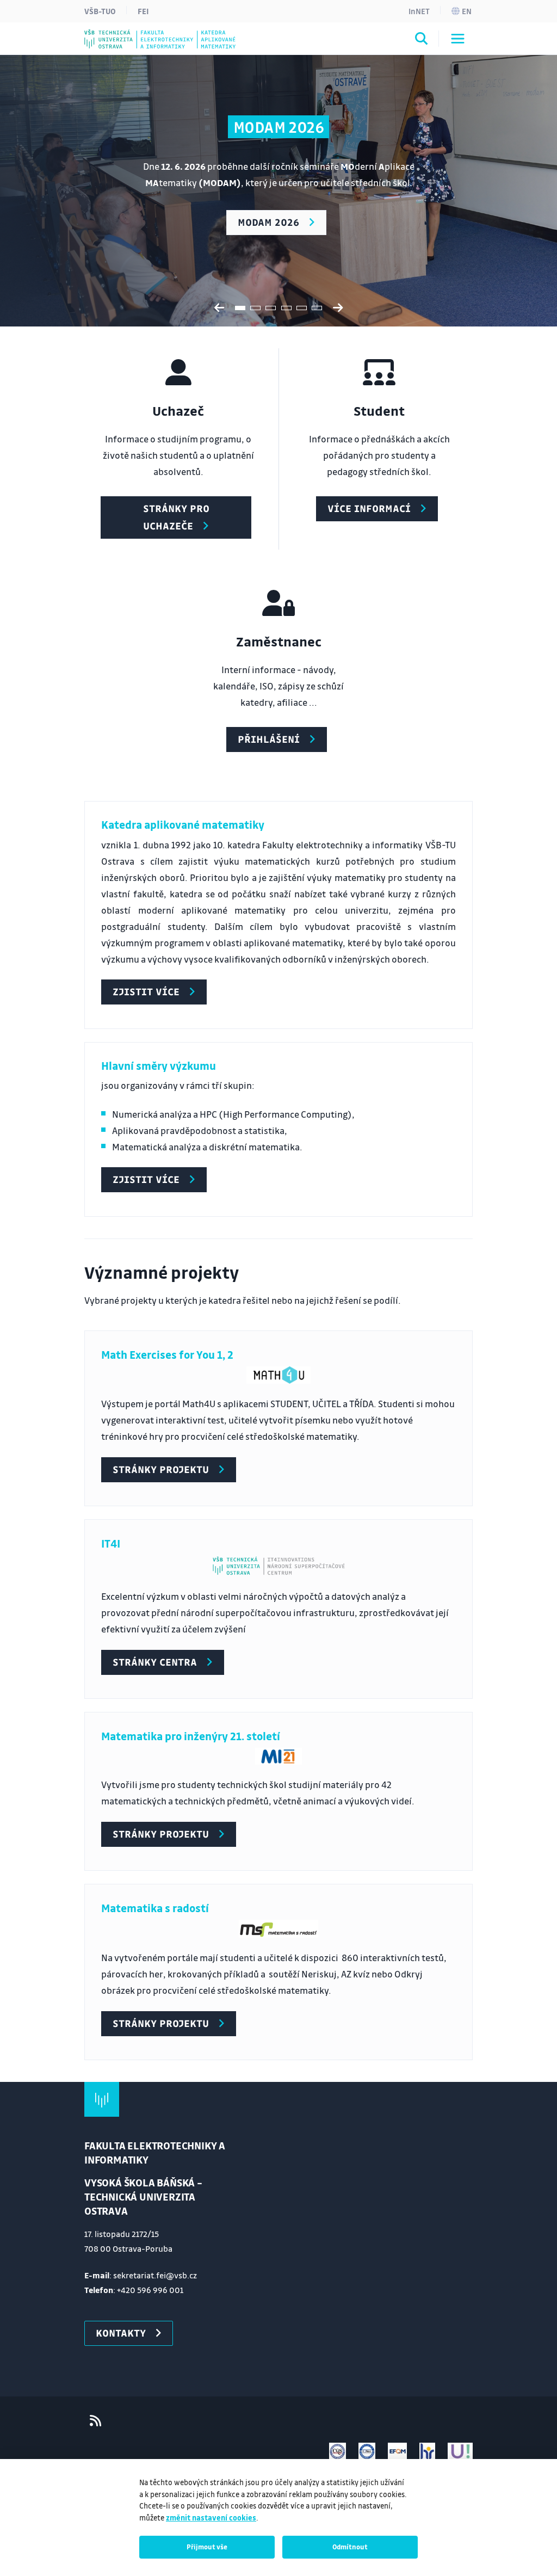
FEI (143, 11)
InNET (419, 11)
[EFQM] (397, 2451)
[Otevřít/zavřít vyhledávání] (422, 40)
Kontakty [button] (121, 2333)
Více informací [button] (369, 508)
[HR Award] (428, 2451)
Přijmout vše (207, 2547)
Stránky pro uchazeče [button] (176, 517)
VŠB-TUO (100, 11)
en (467, 11)
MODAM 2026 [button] (268, 222)
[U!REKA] (460, 2451)
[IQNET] (367, 2451)
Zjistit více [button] (146, 991)
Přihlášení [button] (269, 739)
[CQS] (338, 2451)
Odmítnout (350, 2547)
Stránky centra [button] (155, 1662)
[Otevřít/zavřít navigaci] (458, 39)
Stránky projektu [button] (161, 1469)
